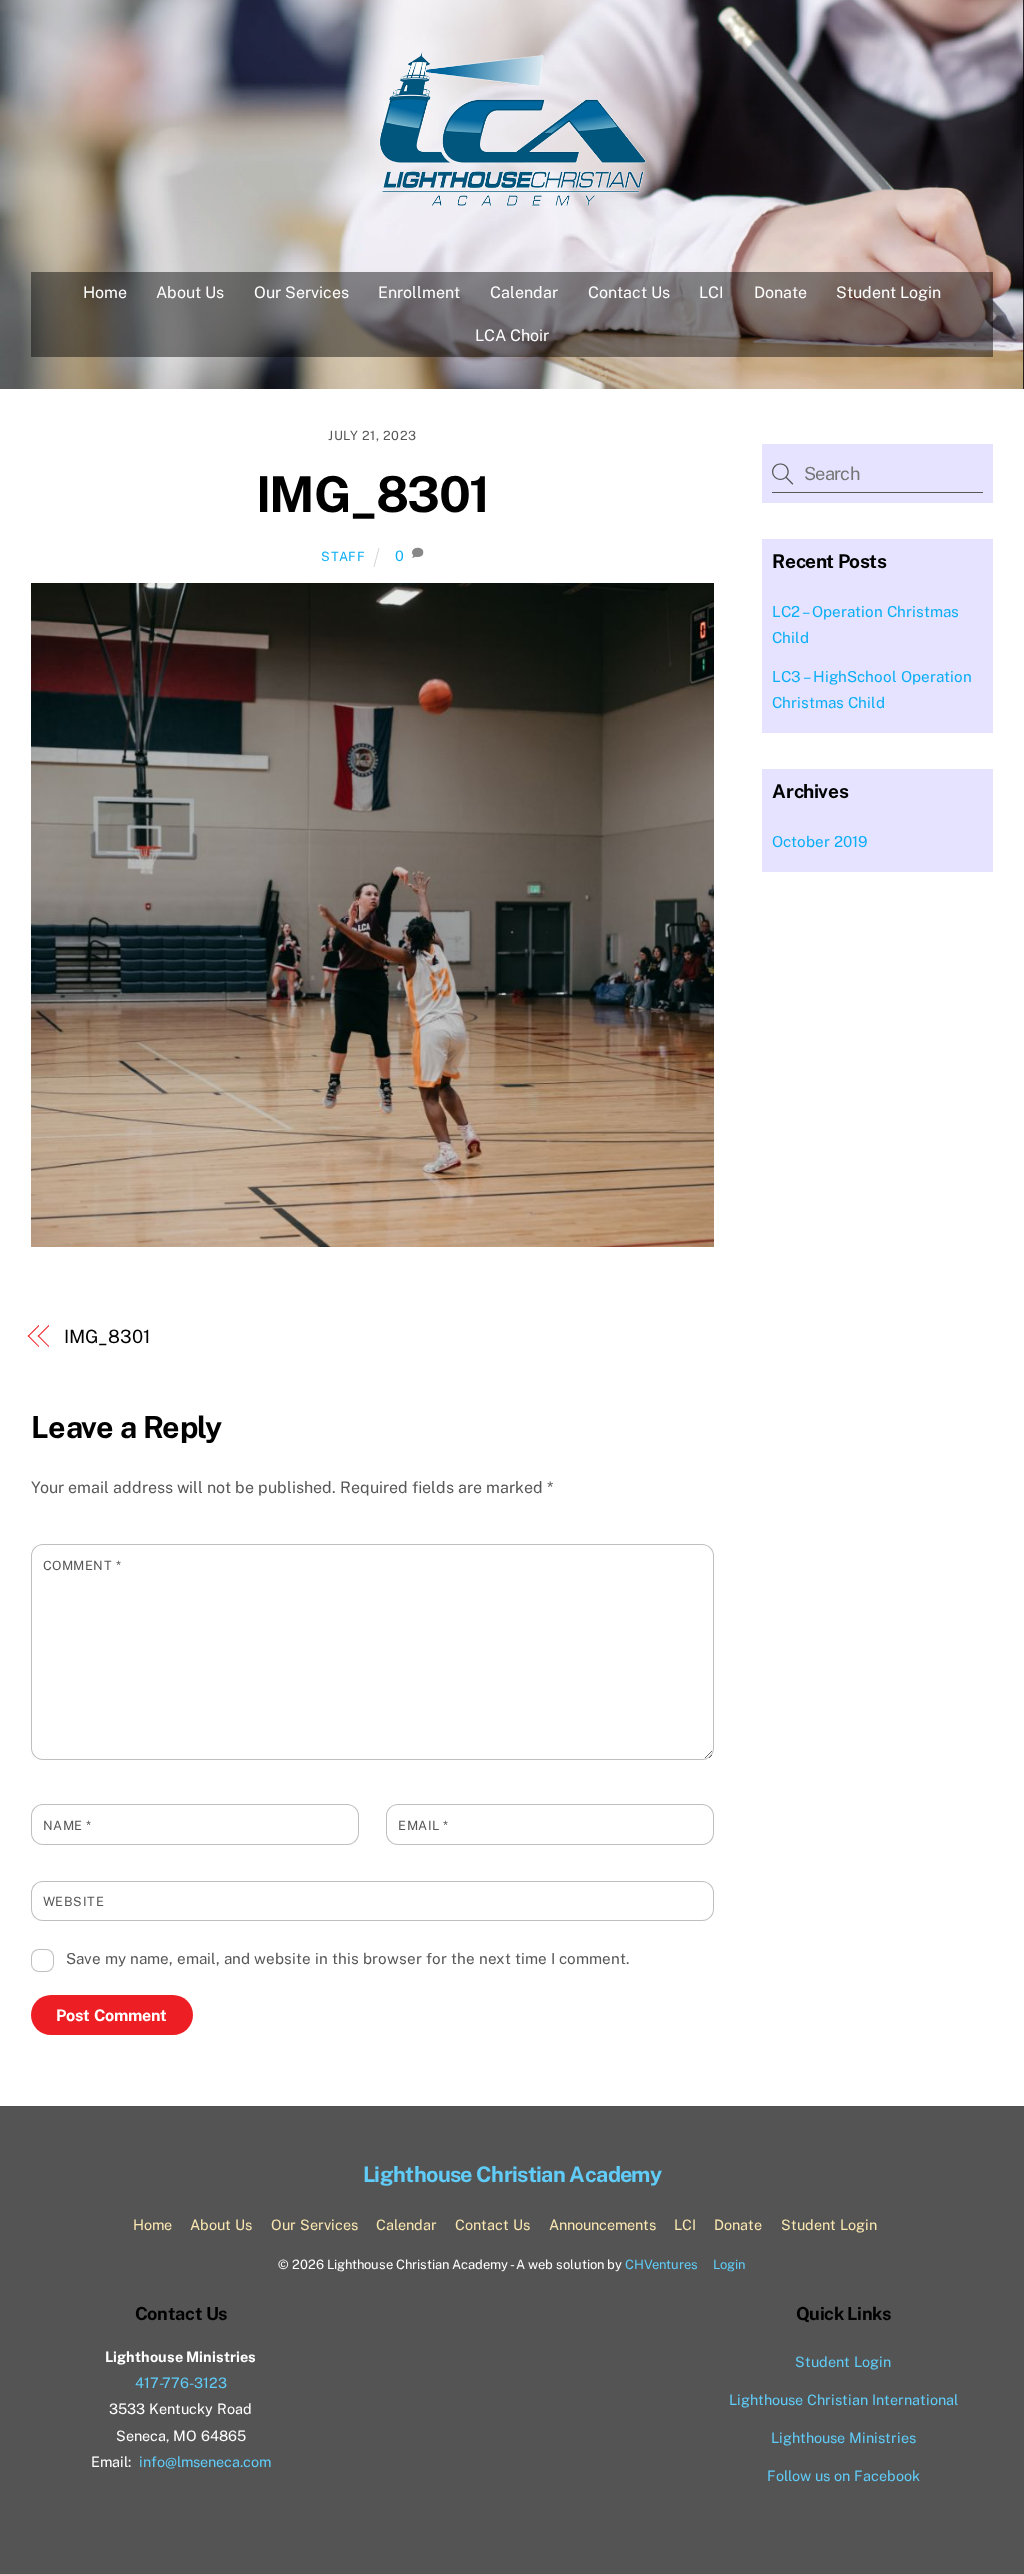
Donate (780, 292)
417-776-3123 (181, 2382)
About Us (190, 292)
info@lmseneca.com (205, 2461)
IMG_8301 (372, 494)
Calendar (524, 292)
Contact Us (629, 292)
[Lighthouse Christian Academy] (511, 201)
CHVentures (661, 2264)
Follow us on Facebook (843, 2475)
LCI (711, 292)
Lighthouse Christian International (843, 2399)
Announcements (602, 2224)
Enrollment (419, 292)
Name (67, 1825)
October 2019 (819, 841)
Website (74, 1901)
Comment (82, 1565)
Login (729, 2264)
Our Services (301, 292)
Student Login (888, 292)
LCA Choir (512, 335)
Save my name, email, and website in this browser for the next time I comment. (347, 1958)
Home (105, 292)
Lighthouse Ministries (843, 2437)
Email (423, 1825)
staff (343, 556)
